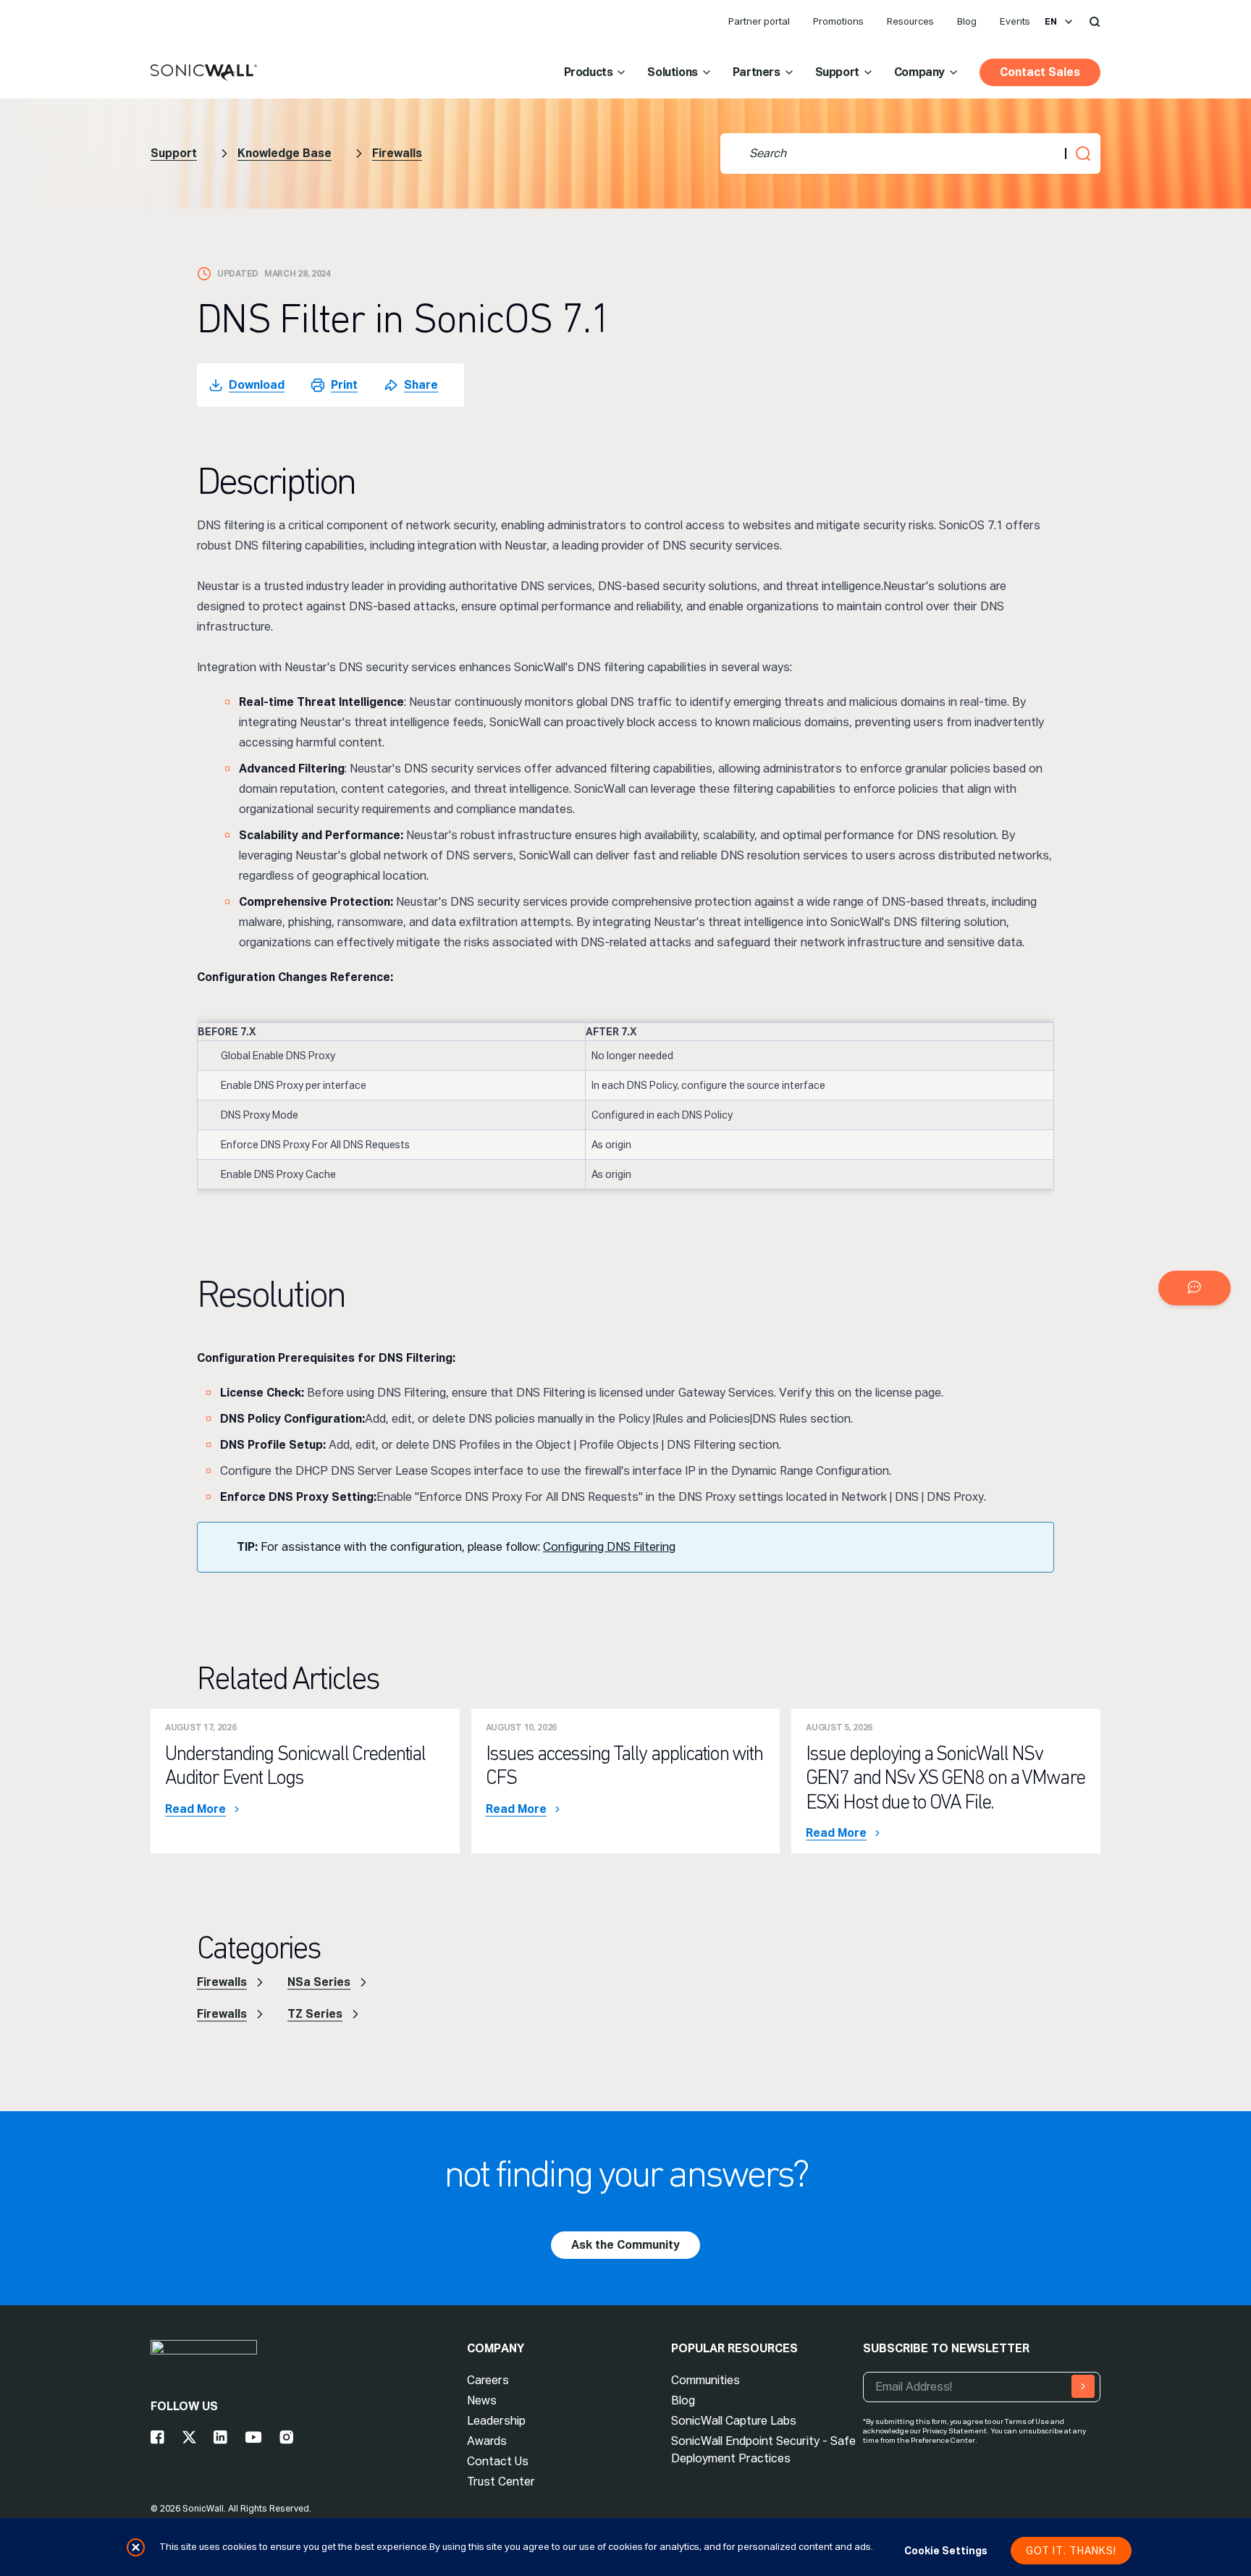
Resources (910, 21)
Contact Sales (1040, 72)
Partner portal (759, 21)
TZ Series (315, 2014)
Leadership (496, 2421)
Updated (238, 274)
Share (421, 385)
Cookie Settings (946, 2551)
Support (837, 72)
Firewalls (397, 153)
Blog (967, 21)
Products (589, 72)
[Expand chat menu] (1195, 1288)
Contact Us (498, 2461)
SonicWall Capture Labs (734, 2421)
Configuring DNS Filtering (609, 1547)
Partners (757, 72)
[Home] (204, 73)
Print (344, 385)
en (1051, 22)
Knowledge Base (285, 153)
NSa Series (319, 1982)
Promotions (838, 21)
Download (257, 385)
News (482, 2400)
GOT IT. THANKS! (1071, 2551)
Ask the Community (625, 2245)
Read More (195, 1809)
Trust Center (501, 2482)
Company (919, 72)
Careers (488, 2380)
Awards (487, 2441)
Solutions (672, 72)
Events (1015, 21)
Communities (705, 2380)
